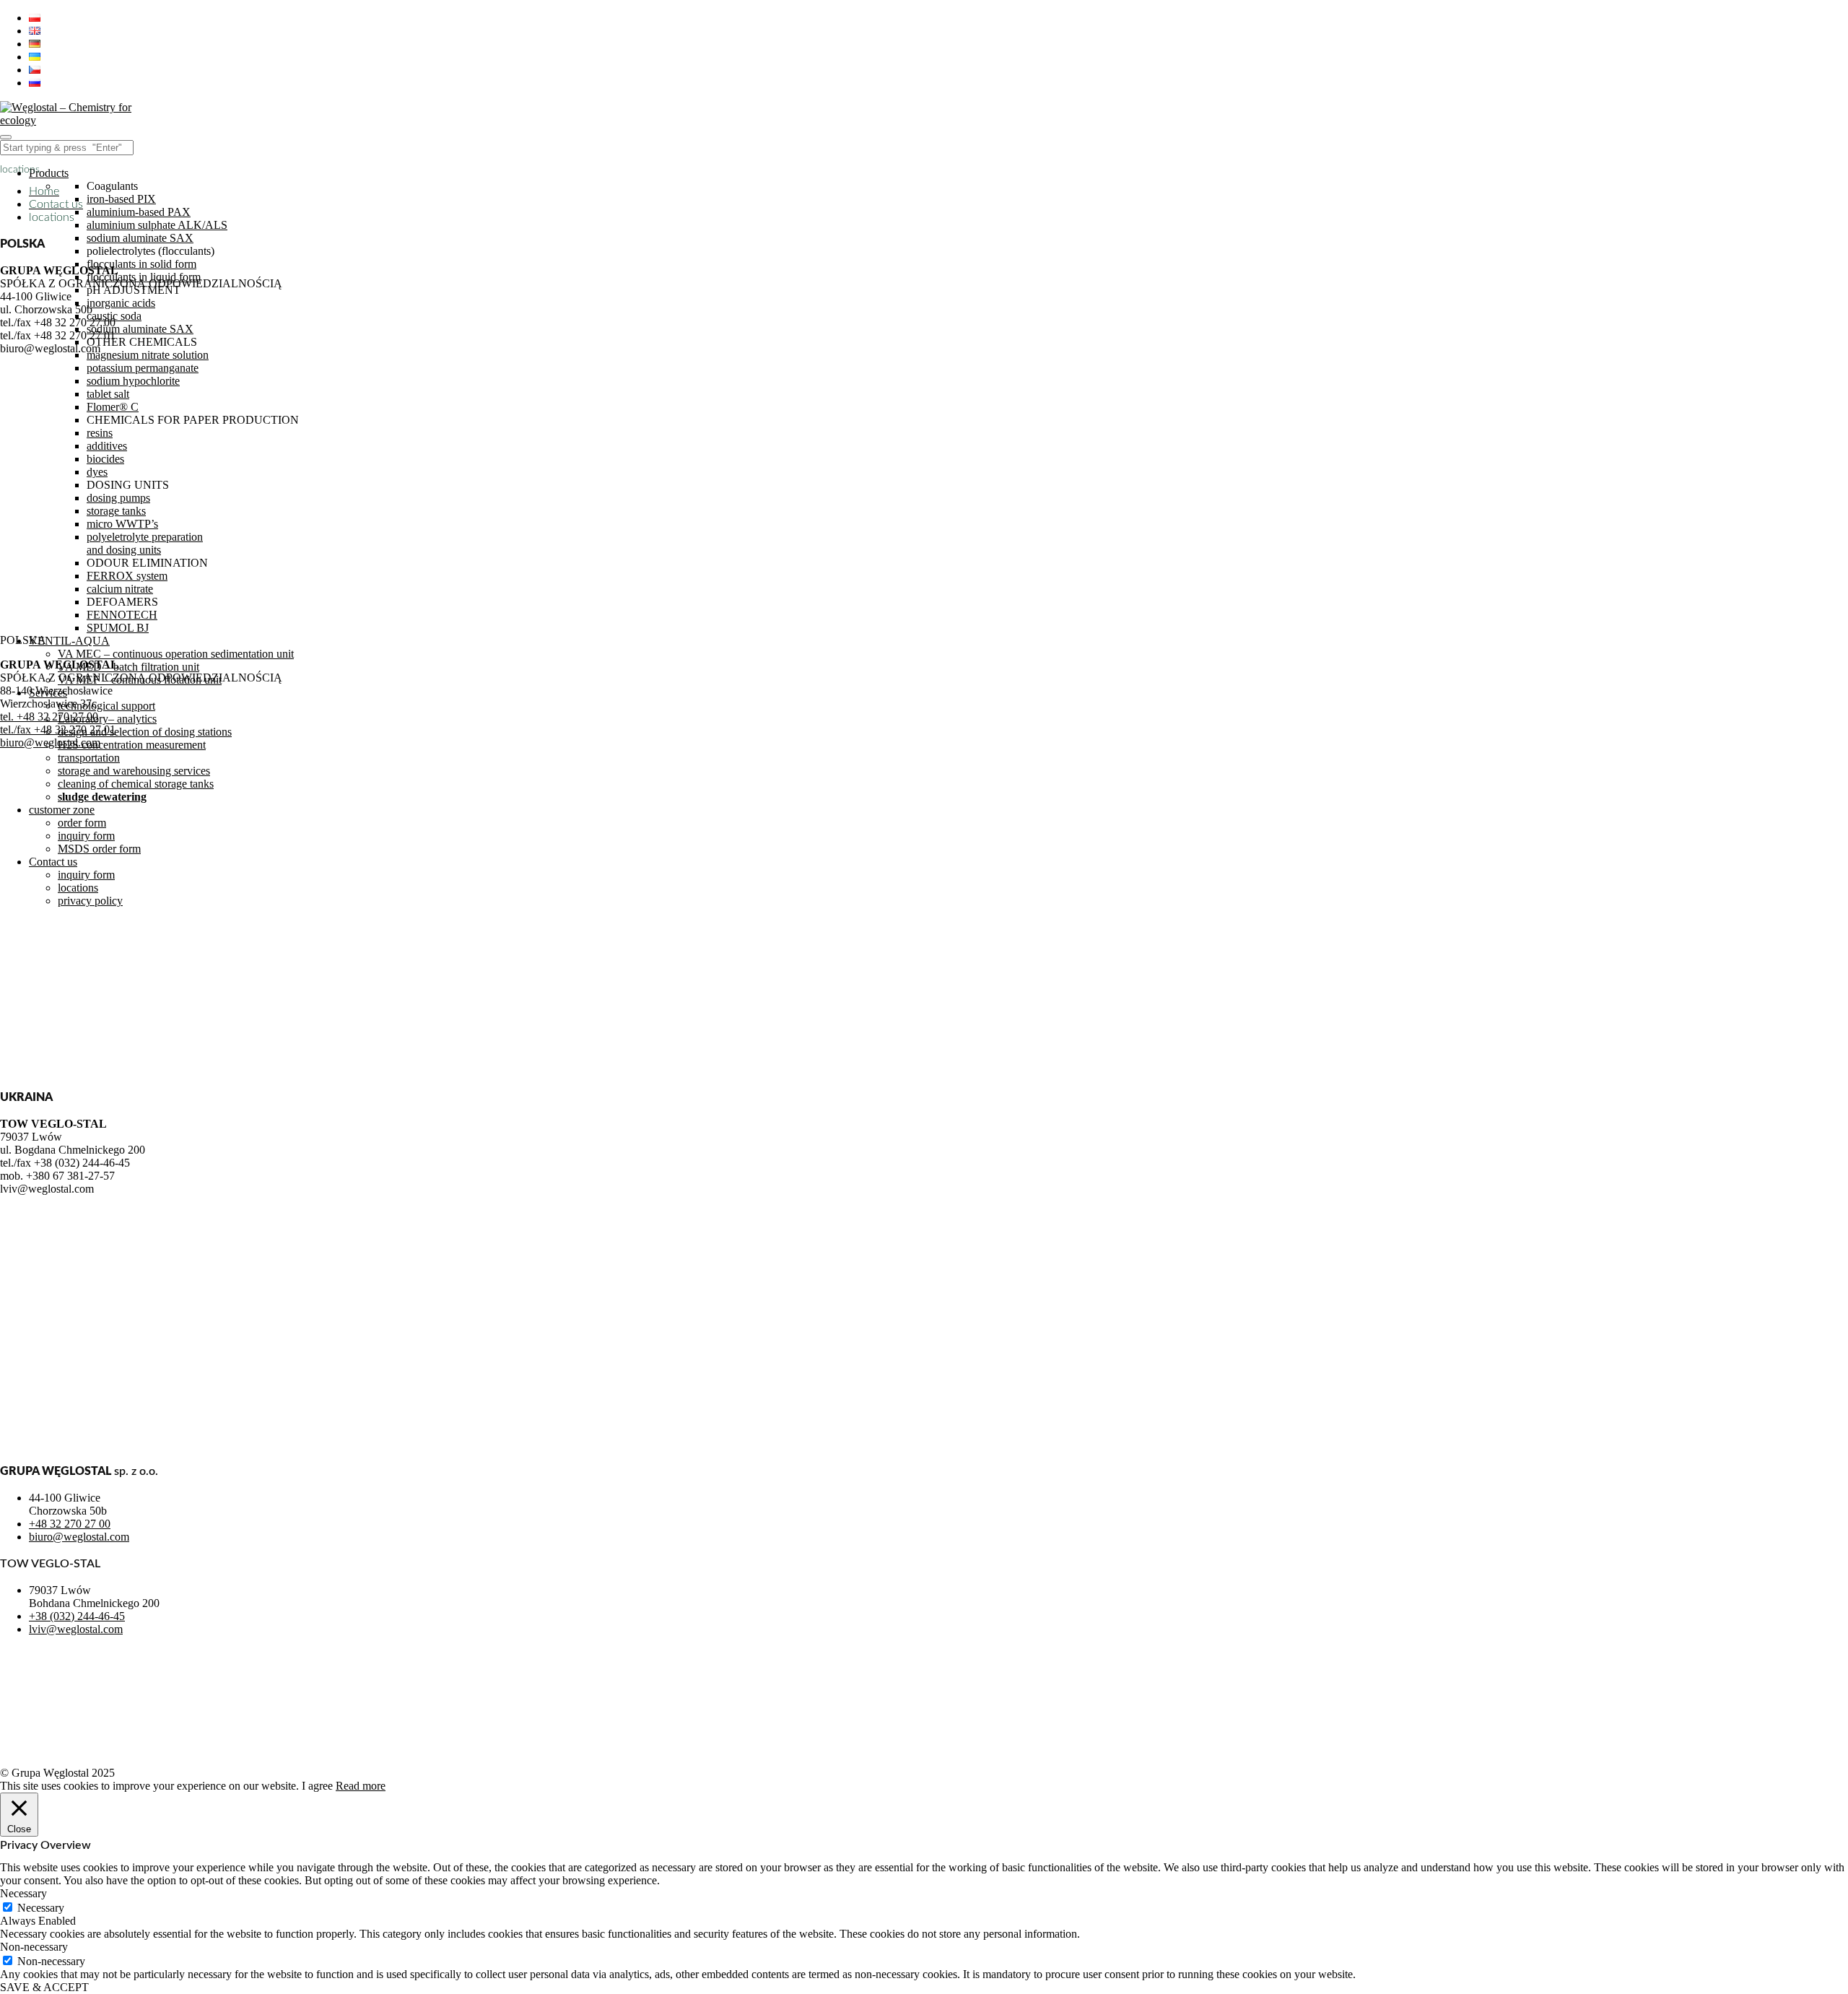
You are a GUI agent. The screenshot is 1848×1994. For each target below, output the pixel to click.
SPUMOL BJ (118, 628)
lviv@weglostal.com (76, 1629)
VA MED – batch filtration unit (128, 667)
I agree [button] (317, 1786)
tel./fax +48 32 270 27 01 (58, 730)
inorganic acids (121, 303)
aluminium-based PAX (139, 212)
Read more (361, 1786)
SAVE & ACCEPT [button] (44, 1987)
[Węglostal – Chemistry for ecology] (69, 120)
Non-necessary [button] (34, 1947)
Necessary (41, 1908)
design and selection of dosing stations (145, 732)
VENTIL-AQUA (69, 641)
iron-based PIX (121, 199)
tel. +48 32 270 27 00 (49, 717)
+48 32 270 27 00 (70, 1524)
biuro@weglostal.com (50, 743)
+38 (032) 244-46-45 (77, 1616)
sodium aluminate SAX (140, 238)
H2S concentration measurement (132, 745)
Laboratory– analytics (107, 719)
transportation (89, 758)
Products (49, 173)
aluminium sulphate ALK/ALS (157, 225)
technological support (106, 706)
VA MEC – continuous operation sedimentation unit (176, 654)
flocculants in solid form (141, 264)
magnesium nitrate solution (148, 355)
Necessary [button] (23, 1893)
